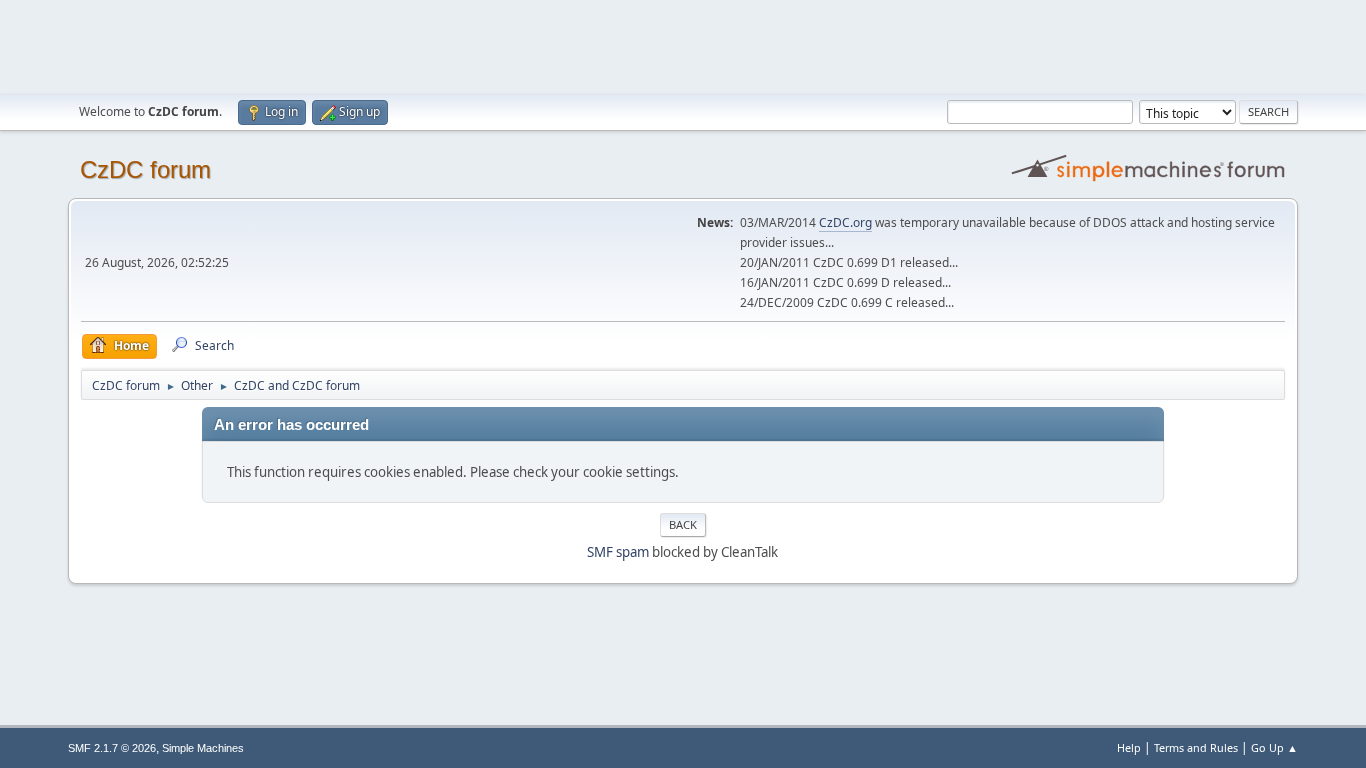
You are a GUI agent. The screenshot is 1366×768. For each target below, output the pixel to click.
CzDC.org (845, 222)
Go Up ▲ (1274, 747)
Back (683, 524)
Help (1129, 747)
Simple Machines (203, 748)
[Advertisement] (683, 45)
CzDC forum (145, 169)
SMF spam (618, 552)
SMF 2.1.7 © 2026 (112, 748)
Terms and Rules (1196, 747)
